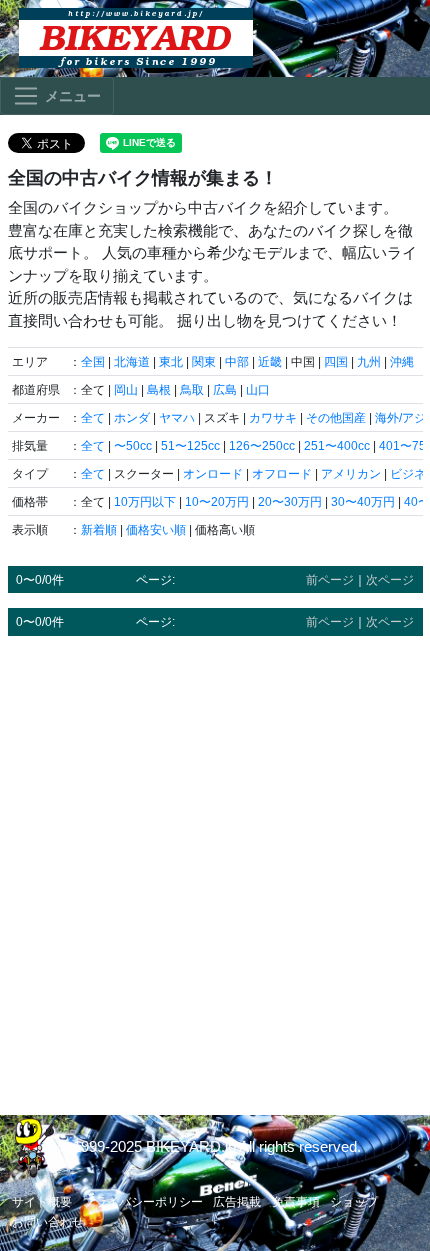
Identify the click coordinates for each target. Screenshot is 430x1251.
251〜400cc (337, 446)
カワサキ (273, 418)
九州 (369, 362)
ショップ (354, 1202)
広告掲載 (237, 1202)
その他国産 (336, 418)
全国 (93, 362)
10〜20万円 (217, 502)
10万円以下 (145, 502)
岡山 (126, 390)
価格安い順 (156, 530)
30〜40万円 (363, 502)
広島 (225, 390)
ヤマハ (177, 418)
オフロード (282, 474)
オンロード (213, 474)
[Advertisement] (215, 866)
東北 (171, 362)
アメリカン (351, 474)
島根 (159, 390)
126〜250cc (262, 446)
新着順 (99, 530)
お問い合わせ (48, 1222)
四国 (336, 362)
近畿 (270, 362)
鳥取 (192, 390)
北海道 (132, 362)
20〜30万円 (290, 502)
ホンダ (132, 418)
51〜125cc (190, 446)
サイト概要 (42, 1202)
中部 (237, 362)
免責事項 (296, 1202)
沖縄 (402, 362)
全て (93, 418)
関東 (204, 362)
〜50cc (133, 446)
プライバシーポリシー (143, 1202)
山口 (258, 390)
